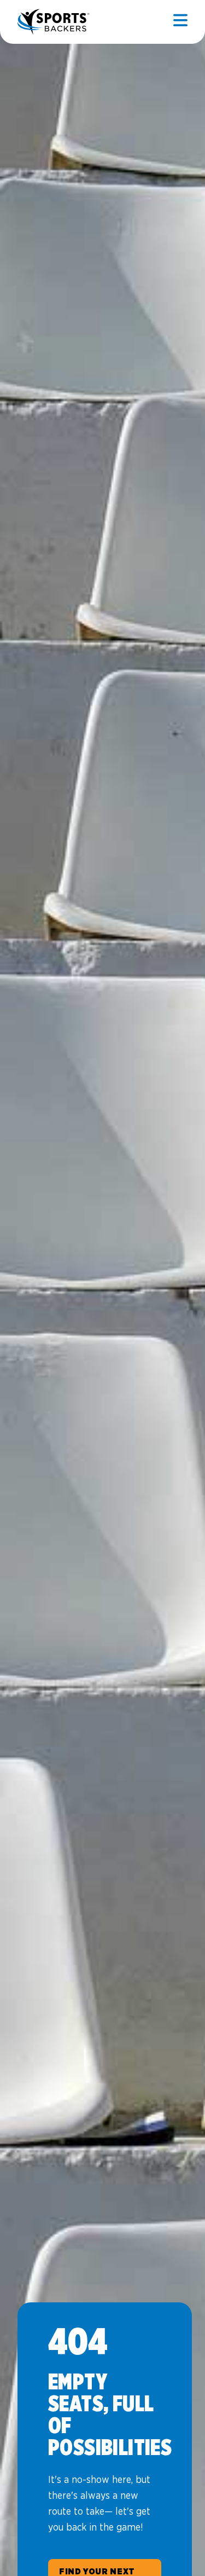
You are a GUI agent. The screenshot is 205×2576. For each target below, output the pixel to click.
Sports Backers (54, 22)
